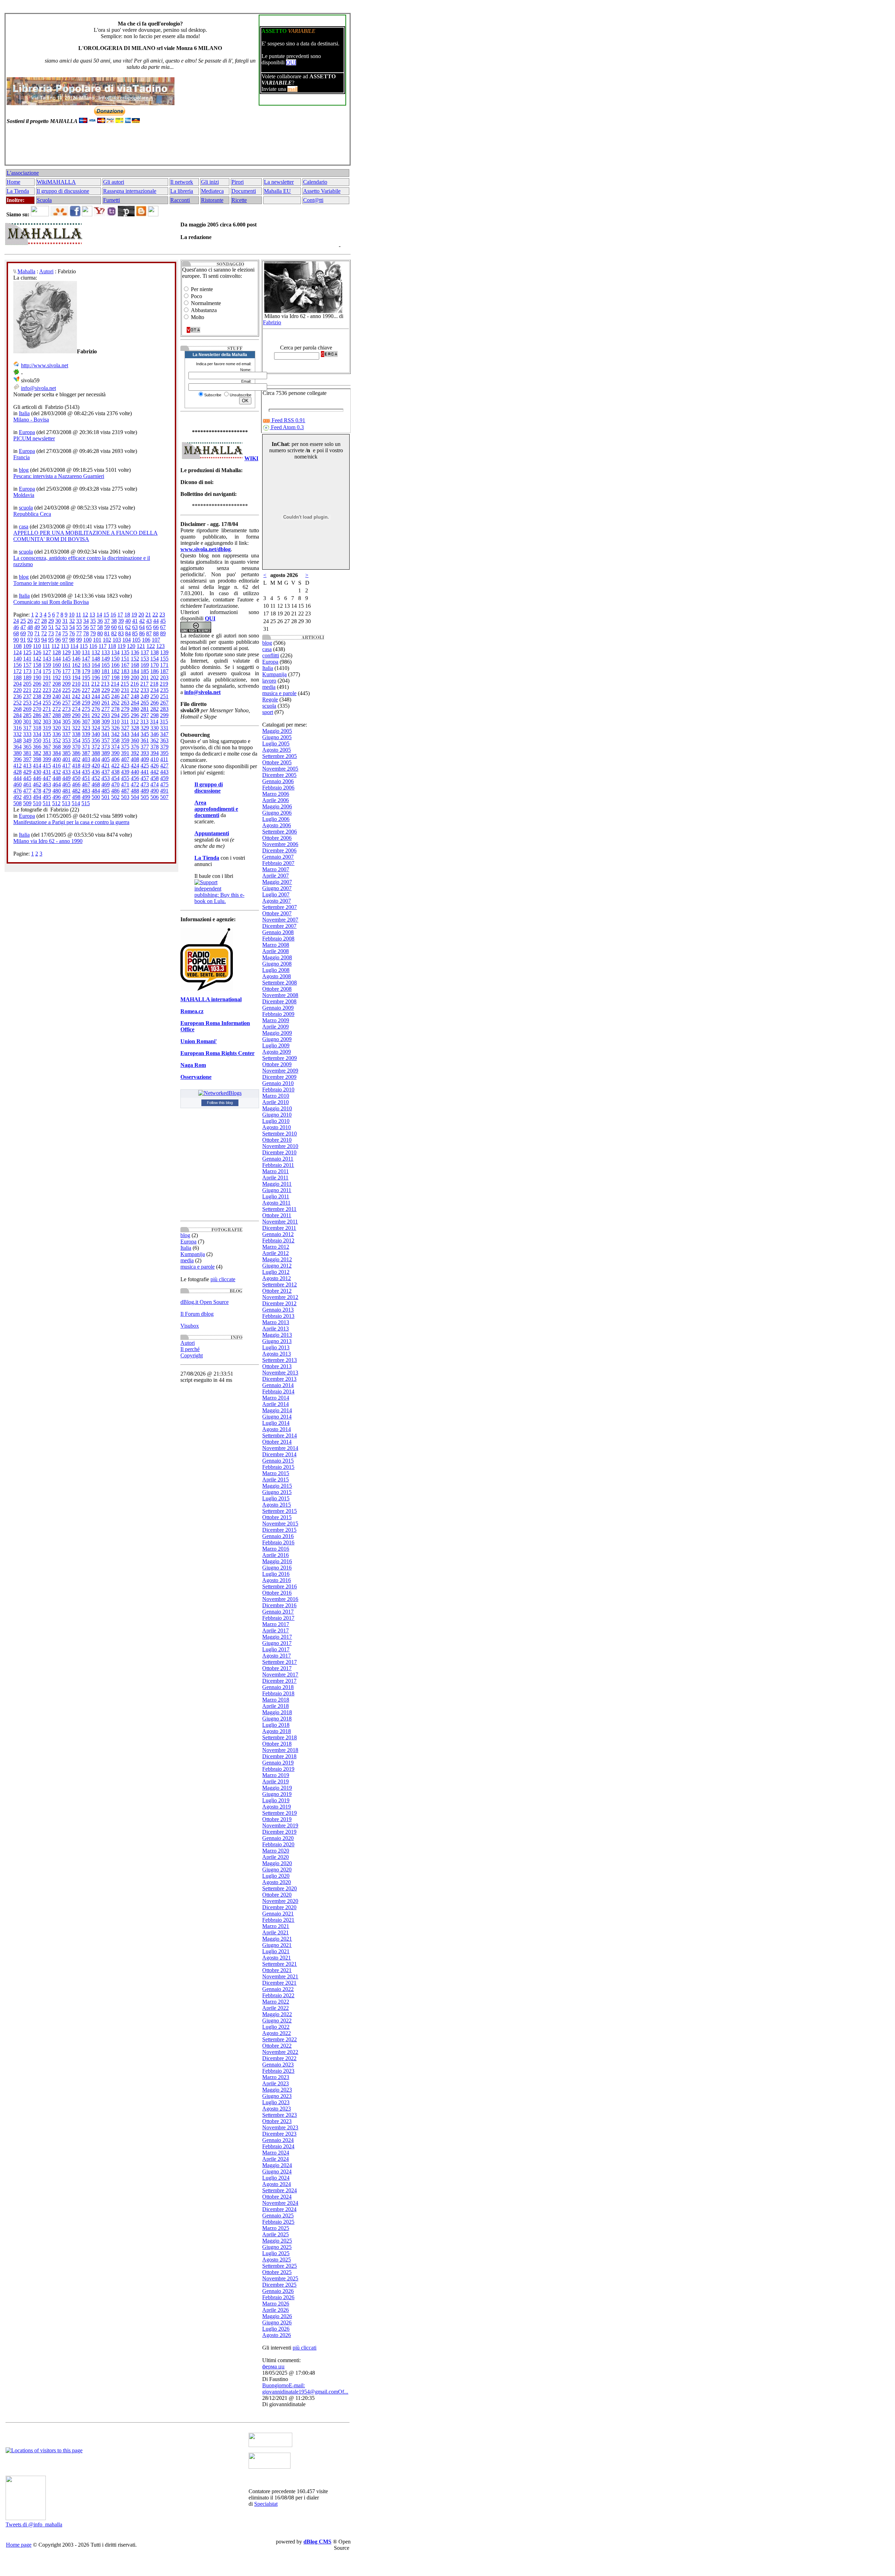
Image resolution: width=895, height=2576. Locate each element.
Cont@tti (313, 200)
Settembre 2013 (280, 1360)
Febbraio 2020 (278, 1844)
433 (66, 772)
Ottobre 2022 (277, 2046)
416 (57, 766)
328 (135, 728)
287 (47, 715)
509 (27, 803)
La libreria (182, 191)
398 (37, 759)
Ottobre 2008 (277, 989)
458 (155, 778)
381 (27, 753)
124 (17, 652)
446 (37, 778)
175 (47, 671)
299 (164, 715)
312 (135, 721)
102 (107, 640)
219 (164, 684)
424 (135, 766)
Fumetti (112, 200)
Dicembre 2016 (279, 1605)
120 (131, 646)
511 (47, 803)
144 (57, 659)
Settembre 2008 (280, 983)
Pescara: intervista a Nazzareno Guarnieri (59, 476)
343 (125, 734)
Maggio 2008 (277, 957)
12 (85, 615)
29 (51, 621)
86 (142, 633)
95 (51, 640)
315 (164, 721)
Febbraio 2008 (278, 939)
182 (115, 671)
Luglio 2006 (276, 819)
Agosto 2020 (277, 1882)
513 (66, 803)
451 (86, 778)
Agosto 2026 (277, 2335)
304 (57, 721)
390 (115, 753)
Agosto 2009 (277, 1052)
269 (27, 709)
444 (17, 778)
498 (76, 797)
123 (160, 646)
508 (17, 803)
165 (106, 665)
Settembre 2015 (280, 1511)
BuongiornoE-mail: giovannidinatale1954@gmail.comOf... (305, 2389)
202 (155, 677)
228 (96, 690)
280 (135, 709)
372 (96, 747)
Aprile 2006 (275, 800)
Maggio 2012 (277, 1259)
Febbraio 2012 (278, 1240)
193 (66, 677)
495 (47, 797)
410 (155, 759)
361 (145, 740)
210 (76, 684)
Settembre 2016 (280, 1586)
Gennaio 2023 (278, 2065)
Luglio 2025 (276, 2253)
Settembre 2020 (280, 1888)
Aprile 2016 (275, 1555)
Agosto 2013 (277, 1354)
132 (96, 652)
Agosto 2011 (276, 1203)
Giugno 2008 (277, 964)
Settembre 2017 (280, 1662)
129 (66, 652)
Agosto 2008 (277, 976)
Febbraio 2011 (278, 1165)
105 (136, 640)
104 (127, 640)
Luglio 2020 (276, 1876)
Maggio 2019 (277, 1788)
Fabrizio (272, 322)
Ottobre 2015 (277, 1517)
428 (17, 772)
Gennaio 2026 (278, 2291)
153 (145, 659)
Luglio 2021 (276, 1951)
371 (86, 747)
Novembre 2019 (280, 1825)
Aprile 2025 (275, 2234)
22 (155, 615)
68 (16, 633)
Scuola (44, 200)
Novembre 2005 (280, 769)
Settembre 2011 (279, 1209)
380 (17, 753)
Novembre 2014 (280, 1448)
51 (51, 627)
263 (125, 703)
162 (76, 665)
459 (164, 778)
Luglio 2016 (276, 1574)
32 (72, 621)
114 (74, 646)
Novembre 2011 (280, 1222)
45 (163, 621)
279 (125, 709)
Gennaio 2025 (278, 2216)
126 (37, 652)
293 (106, 715)
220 (17, 690)
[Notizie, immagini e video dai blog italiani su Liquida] (270, 2445)
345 (145, 734)
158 (37, 665)
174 (37, 671)
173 (27, 671)
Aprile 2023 (275, 2083)
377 (145, 747)
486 (115, 791)
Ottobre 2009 (277, 1064)
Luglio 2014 (276, 1423)
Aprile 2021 (275, 1932)
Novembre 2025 (280, 2278)
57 (93, 627)
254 (37, 703)
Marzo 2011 (275, 1171)
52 (58, 627)
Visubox (190, 1326)
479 (47, 791)
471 (125, 784)
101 (97, 640)
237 (27, 696)
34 (86, 621)
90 (16, 640)
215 (125, 684)
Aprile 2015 (275, 1480)
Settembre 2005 (280, 756)
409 (145, 759)
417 (66, 766)
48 (30, 627)
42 (142, 621)
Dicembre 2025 (279, 2285)
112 (55, 646)
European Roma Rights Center (217, 1053)
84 (128, 633)
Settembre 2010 (280, 1134)
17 (120, 615)
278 (115, 709)
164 (96, 665)
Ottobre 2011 (277, 1215)
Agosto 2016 (277, 1580)
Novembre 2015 (280, 1524)
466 (76, 784)
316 (17, 728)
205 (27, 684)
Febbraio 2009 (278, 1014)
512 (56, 803)
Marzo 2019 (276, 1775)
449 (66, 778)
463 (47, 784)
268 (17, 709)
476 (17, 791)
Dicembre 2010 (279, 1152)
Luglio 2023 (276, 2102)
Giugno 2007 (277, 888)
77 (79, 633)
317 (27, 728)
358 (115, 740)
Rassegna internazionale (130, 191)
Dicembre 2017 (279, 1681)
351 (47, 740)
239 (47, 696)
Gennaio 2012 (278, 1234)
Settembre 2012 (280, 1285)
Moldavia (24, 495)
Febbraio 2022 (278, 1995)
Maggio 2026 (277, 2316)
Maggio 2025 (277, 2241)
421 (106, 766)
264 (135, 703)
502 (115, 797)
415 (47, 766)
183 (125, 671)
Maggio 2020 (277, 1863)
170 (155, 665)
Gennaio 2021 (278, 1914)
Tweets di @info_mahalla (34, 2524)
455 (125, 778)
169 (145, 665)
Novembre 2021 (280, 1976)
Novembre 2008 (280, 995)
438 (115, 772)
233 (145, 690)
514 (76, 803)
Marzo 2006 (276, 794)
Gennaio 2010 (278, 1083)
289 (66, 715)
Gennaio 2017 (278, 1612)
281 (145, 709)
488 (135, 791)
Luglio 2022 (276, 2027)
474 (155, 784)
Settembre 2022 (280, 2039)
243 (86, 696)
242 (76, 696)
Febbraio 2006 (278, 788)
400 (57, 759)
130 (76, 652)
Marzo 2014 (276, 1398)
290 (76, 715)
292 (96, 715)
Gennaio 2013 (278, 1310)
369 (66, 747)
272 (57, 709)
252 (17, 703)
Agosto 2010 (277, 1127)
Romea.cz (192, 1011)
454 (115, 778)
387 (86, 753)
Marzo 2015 (276, 1473)
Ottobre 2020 (277, 1895)
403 (86, 759)
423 (125, 766)
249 (145, 696)
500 (96, 797)
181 (106, 671)
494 (37, 797)
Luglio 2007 (276, 894)
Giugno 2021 (277, 1945)
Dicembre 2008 (279, 1001)
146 (76, 659)
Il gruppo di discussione (63, 191)
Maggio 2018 (277, 1712)
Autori (46, 271)
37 (107, 621)
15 (106, 615)
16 (113, 615)
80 (100, 633)
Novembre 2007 (280, 920)
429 (27, 772)
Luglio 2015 (276, 1498)
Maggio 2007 (277, 882)
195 (86, 677)
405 (106, 759)
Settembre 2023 (280, 2115)
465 (66, 784)
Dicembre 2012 (279, 1303)
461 (27, 784)
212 (95, 684)
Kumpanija (193, 1254)
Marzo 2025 (276, 2228)
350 (37, 740)
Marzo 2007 (276, 869)
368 (57, 747)
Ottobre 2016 (277, 1593)
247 (125, 696)
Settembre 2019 (280, 1813)
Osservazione (196, 1077)
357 (106, 740)
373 (106, 747)
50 (44, 627)
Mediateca (212, 191)
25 (23, 621)
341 (106, 734)
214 (115, 684)
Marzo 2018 (276, 1700)
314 (154, 721)
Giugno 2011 (277, 1190)
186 (155, 671)
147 (86, 659)
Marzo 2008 (276, 945)
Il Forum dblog (197, 1314)
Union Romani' (199, 1041)
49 (37, 627)
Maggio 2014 (277, 1410)
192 (57, 677)
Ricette (239, 200)
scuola (26, 508)
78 (86, 633)
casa (24, 526)
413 (27, 766)
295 (125, 715)
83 (121, 633)
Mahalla (26, 271)
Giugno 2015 (277, 1492)
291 (86, 715)
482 (76, 791)
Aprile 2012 (275, 1253)
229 (106, 690)
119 (121, 646)
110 (37, 646)
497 (66, 797)
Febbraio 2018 (278, 1693)
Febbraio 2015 (278, 1467)
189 (27, 677)
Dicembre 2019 (279, 1832)
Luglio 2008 (276, 970)
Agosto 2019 (277, 1807)
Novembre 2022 (280, 2052)
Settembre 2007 (280, 907)
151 (125, 659)
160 (57, 665)
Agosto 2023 (277, 2109)
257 (66, 703)
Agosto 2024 (277, 2184)
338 (76, 734)
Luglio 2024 (276, 2178)
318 (37, 728)
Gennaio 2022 (278, 1989)
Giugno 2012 (277, 1266)
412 (17, 766)
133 (106, 652)
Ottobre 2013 (277, 1366)
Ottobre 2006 (277, 838)
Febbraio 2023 (278, 2071)
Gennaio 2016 (278, 1536)
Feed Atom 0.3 (287, 427)
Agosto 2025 (277, 2260)
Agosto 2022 (277, 2033)
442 (155, 772)
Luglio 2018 (276, 1725)
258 (76, 703)
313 (144, 721)
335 (47, 734)
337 (66, 734)
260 (96, 703)
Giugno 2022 (277, 2021)
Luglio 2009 (276, 1045)
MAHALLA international (211, 999)
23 (162, 615)
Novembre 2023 (280, 2127)
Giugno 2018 (277, 1719)
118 (112, 646)
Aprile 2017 (275, 1630)
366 (37, 747)
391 (125, 753)
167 (125, 665)
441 (145, 772)
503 (125, 797)
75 (65, 633)
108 (17, 646)
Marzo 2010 (276, 1096)
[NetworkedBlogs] (220, 1093)
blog (24, 470)
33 (79, 621)
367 (47, 747)
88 (156, 633)
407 (125, 759)
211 (86, 684)
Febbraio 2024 (278, 2146)
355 (86, 740)
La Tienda (18, 191)
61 (121, 627)
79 (93, 633)
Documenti (244, 191)
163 (86, 665)
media (187, 1260)
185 (145, 671)
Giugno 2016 (277, 1568)
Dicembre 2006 (279, 850)
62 (128, 627)
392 (135, 753)
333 (27, 734)
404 (96, 759)
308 (96, 721)
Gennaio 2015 (278, 1461)
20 (141, 615)
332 (17, 734)
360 (135, 740)
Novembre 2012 (280, 1297)
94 (44, 640)
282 (155, 709)
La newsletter (279, 182)
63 (135, 627)
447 (47, 778)
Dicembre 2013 (279, 1379)
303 (47, 721)
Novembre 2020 (280, 1901)
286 (37, 715)
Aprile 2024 (275, 2159)
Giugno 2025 (277, 2247)
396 (17, 759)
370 (76, 747)
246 (115, 696)
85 (135, 633)
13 (92, 615)
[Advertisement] (176, 148)
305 (66, 721)
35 (93, 621)
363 (164, 740)
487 (125, 791)
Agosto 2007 (277, 901)
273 (66, 709)
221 (27, 690)
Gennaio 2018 (278, 1687)
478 (37, 791)
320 (57, 728)
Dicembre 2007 (279, 926)
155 (164, 659)
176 (57, 671)
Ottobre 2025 (277, 2272)
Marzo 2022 (276, 2002)
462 (37, 784)
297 (145, 715)
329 (145, 728)
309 (106, 721)
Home (13, 182)
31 (65, 621)
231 (125, 690)
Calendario (315, 182)
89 (163, 633)
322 (76, 728)
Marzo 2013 (276, 1322)
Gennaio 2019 (278, 1763)
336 (57, 734)
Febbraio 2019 (278, 1769)
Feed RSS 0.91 (288, 420)
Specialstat (266, 2504)
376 (135, 747)
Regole (270, 699)
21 (148, 615)
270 (37, 709)
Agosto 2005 (277, 750)
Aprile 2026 (275, 2310)
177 (66, 671)
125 (27, 652)
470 (115, 784)
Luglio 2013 (276, 1347)
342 (115, 734)
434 (76, 772)
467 (86, 784)
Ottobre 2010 (277, 1140)
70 (30, 633)
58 (100, 627)
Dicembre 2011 (279, 1228)
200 (135, 677)
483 (86, 791)
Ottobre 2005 (277, 762)
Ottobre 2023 (277, 2121)
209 (66, 684)
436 (96, 772)
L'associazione (23, 173)
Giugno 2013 (277, 1341)
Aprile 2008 (275, 951)
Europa (27, 432)
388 (96, 753)
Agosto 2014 (277, 1429)
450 (76, 778)
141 (27, 659)
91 (23, 640)
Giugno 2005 (277, 737)
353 (66, 740)
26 (30, 621)
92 (30, 640)
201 (145, 677)
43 (149, 621)
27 (37, 621)
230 (115, 690)
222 (37, 690)
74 (58, 633)
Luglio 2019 (276, 1800)
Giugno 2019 (277, 1794)
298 (155, 715)
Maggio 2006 (277, 806)
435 (86, 772)
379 (164, 747)
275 (86, 709)
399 (47, 759)
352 (57, 740)
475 (164, 784)
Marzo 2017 (276, 1624)
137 (145, 652)
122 (151, 646)
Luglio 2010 (276, 1121)
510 (37, 803)
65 (149, 627)
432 (57, 772)
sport (268, 712)
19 (134, 615)
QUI (291, 62)
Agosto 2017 (277, 1656)
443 (164, 772)
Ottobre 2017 (277, 1668)
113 (65, 646)
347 (164, 734)
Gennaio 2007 (278, 857)
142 (37, 659)
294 (115, 715)
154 (155, 659)
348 (17, 740)
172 (17, 671)
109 (27, 646)
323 (86, 728)
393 (145, 753)
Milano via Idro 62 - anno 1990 (48, 841)
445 (27, 778)
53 (65, 627)
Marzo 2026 (276, 2304)
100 (87, 640)
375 (125, 747)
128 (57, 652)
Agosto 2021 (277, 1958)
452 (96, 778)
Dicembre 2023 (279, 2134)
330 (155, 728)
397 (27, 759)
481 (66, 791)
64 (142, 627)
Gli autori (114, 182)
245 (106, 696)
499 (86, 797)
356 (96, 740)
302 (37, 721)
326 (115, 728)
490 (155, 791)
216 (135, 684)
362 (155, 740)
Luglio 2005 (276, 744)
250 (155, 696)
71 (37, 633)
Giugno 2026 (277, 2322)
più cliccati (305, 2348)
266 (155, 703)
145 (66, 659)
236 (17, 696)
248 (135, 696)
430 (37, 772)
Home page (19, 2545)
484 (96, 791)
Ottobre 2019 (277, 1819)
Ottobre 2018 (277, 1744)
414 (37, 766)
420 (96, 766)
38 (114, 621)
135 (125, 652)
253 (27, 703)
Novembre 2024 (280, 2203)
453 (106, 778)
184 (135, 671)
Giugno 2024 (277, 2171)
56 (86, 627)
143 (47, 659)
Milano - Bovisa (31, 420)
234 (155, 690)
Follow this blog (220, 1103)
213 (105, 684)
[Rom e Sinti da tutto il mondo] (270, 2467)
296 (135, 715)
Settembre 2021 (280, 1964)
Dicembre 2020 (279, 1907)
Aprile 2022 (275, 2008)
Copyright (192, 1355)
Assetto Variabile (322, 191)
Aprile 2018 (275, 1706)
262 (115, 703)
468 (96, 784)
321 (66, 728)
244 (96, 696)
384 (57, 753)
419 (86, 766)
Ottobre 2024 (277, 2197)
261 (106, 703)
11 (78, 615)
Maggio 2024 (277, 2165)
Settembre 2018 (280, 1737)
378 (155, 747)
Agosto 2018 (277, 1731)
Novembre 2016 (280, 1599)
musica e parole (198, 1267)
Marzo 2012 (276, 1247)
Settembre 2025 (280, 2266)
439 (125, 772)
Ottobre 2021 (277, 1970)
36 (100, 621)
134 (115, 652)
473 (145, 784)
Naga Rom (193, 1065)
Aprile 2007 (275, 876)
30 (58, 621)
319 (47, 728)
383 (47, 753)
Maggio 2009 (277, 1033)
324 (96, 728)
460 (17, 784)
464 (57, 784)
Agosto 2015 (277, 1505)
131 (86, 652)
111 (46, 646)
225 (66, 690)
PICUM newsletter (34, 438)
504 (135, 797)
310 (115, 721)
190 (37, 677)
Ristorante (212, 200)
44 (156, 621)
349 (27, 740)
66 (156, 627)
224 (57, 690)
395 (164, 753)
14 (99, 615)
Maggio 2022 (277, 2014)
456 (135, 778)
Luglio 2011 (276, 1196)
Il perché (190, 1349)
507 (164, 797)
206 (37, 684)
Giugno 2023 (277, 2096)
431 (47, 772)
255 (47, 703)
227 (86, 690)
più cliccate (223, 1279)
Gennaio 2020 (278, 1838)
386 (76, 753)
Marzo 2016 (276, 1549)
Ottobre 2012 (277, 1291)
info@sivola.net (38, 388)
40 (128, 621)
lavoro (269, 681)
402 (76, 759)
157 (27, 665)
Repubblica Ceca (32, 514)
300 (17, 721)
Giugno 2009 (277, 1039)
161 (66, 665)
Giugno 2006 (277, 813)
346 (155, 734)
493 (27, 797)
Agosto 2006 (277, 825)
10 (72, 615)
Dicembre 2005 (279, 775)
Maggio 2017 (277, 1637)
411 (164, 759)
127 (47, 652)
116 (93, 646)
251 (164, 696)
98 (72, 640)
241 (66, 696)
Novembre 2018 (280, 1750)
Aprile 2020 (275, 1857)
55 (79, 627)
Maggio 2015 (277, 1486)
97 (65, 640)
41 (135, 621)
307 (86, 721)
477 (27, 791)
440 (135, 772)
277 (106, 709)
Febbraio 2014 (278, 1391)
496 (57, 797)
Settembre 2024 (280, 2190)
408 (135, 759)
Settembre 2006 (280, 832)
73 (51, 633)
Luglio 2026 (276, 2329)
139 (164, 652)
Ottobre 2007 (277, 913)
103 (117, 640)
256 (57, 703)
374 (115, 747)
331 (164, 728)
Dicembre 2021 (279, 1983)
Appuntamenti (212, 833)
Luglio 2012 (276, 1272)
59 (107, 627)
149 (106, 659)
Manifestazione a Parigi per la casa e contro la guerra (71, 822)
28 (44, 621)
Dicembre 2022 (279, 2058)
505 (145, 797)
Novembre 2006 (280, 844)
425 (145, 766)
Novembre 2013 (280, 1373)
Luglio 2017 (276, 1649)
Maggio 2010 (277, 1108)
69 (23, 633)
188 (17, 677)
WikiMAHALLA (56, 182)
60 (114, 627)
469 (106, 784)
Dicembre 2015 (279, 1530)
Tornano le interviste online (43, 583)
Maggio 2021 (277, 1939)
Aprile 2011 (275, 1178)
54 (72, 627)
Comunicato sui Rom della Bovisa (51, 602)
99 (79, 640)
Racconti (180, 200)
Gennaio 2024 (278, 2140)
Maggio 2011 (277, 1184)
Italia (24, 413)
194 (76, 677)
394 (155, 753)
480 (57, 791)
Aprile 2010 (275, 1102)
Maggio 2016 (277, 1561)
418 (76, 766)
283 (164, 709)
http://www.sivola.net (45, 365)
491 (164, 791)
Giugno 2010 (277, 1115)
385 (66, 753)
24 (16, 621)
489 (145, 791)
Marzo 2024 (276, 2153)
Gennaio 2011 (278, 1159)
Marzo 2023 (276, 2077)
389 (106, 753)
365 (27, 747)
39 (121, 621)
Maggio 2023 (277, 2090)
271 (47, 709)
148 (96, 659)
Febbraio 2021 (278, 1920)
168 (135, 665)
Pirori (238, 182)
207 (47, 684)
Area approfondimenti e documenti (216, 809)
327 (125, 728)
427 (164, 766)
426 (155, 766)
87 (149, 633)
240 (57, 696)
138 (155, 652)
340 (96, 734)
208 (57, 684)
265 (145, 703)
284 (17, 715)
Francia (22, 457)
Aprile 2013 (275, 1329)
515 (86, 803)
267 (164, 703)
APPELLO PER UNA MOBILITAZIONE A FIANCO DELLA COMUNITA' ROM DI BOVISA (85, 536)
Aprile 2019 (275, 1781)
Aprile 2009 (275, 1027)
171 (164, 665)
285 (27, 715)
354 (76, 740)
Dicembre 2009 (279, 1077)
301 (27, 721)
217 (144, 684)
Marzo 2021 (276, 1926)
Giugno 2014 (277, 1417)
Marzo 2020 (276, 1851)
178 (76, 671)
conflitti (271, 655)
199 (125, 677)
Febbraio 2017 (278, 1618)
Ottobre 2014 (277, 1442)
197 (106, 677)
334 (37, 734)
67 (163, 627)
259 (86, 703)
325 (106, 728)
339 (86, 734)
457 (145, 778)
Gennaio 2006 (278, 781)
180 (96, 671)
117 (103, 646)
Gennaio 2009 (278, 1008)
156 (17, 665)
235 (164, 690)
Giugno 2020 (277, 1870)
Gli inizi (210, 182)
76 (72, 633)
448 (57, 778)
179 (86, 671)
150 (115, 659)
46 (16, 627)
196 (96, 677)
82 (114, 633)
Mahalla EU (277, 191)
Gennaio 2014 (278, 1385)
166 (115, 665)
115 (84, 646)
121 (141, 646)
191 (47, 677)
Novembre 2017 (280, 1675)
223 (47, 690)
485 (106, 791)
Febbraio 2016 (278, 1542)
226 (76, 690)
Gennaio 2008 (278, 932)
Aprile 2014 (275, 1404)
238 (37, 696)
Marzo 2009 (276, 1020)
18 (127, 615)
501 (106, 797)
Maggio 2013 (277, 1335)
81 (107, 633)
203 (164, 677)
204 (17, 684)
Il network (182, 182)
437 (106, 772)
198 (115, 677)
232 (135, 690)
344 (135, 734)
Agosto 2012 (277, 1278)
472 (135, 784)
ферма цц (273, 2366)
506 (155, 797)
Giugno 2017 (277, 1643)
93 (37, 640)
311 (125, 721)
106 (146, 640)
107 (156, 640)
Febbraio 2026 (278, 2297)
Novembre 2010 (280, 1146)
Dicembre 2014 (279, 1454)
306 (76, 721)
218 (154, 684)
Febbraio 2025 (278, 2222)
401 (66, 759)
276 (96, 709)
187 (164, 671)
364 (17, 747)
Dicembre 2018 (279, 1756)
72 (44, 633)
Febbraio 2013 (278, 1316)
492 (17, 797)
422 (115, 766)
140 (17, 659)
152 (135, 659)
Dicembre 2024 (279, 2209)
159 (47, 665)
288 (57, 715)
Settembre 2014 (280, 1435)
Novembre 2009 (280, 1071)
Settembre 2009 (280, 1058)
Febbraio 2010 (278, 1089)
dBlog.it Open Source (205, 1302)
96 (58, 640)
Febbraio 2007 (278, 863)
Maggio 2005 (277, 731)
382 (37, 753)
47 (23, 627)
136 (135, 652)
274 (76, 709)
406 (115, 759)
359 (125, 740)
